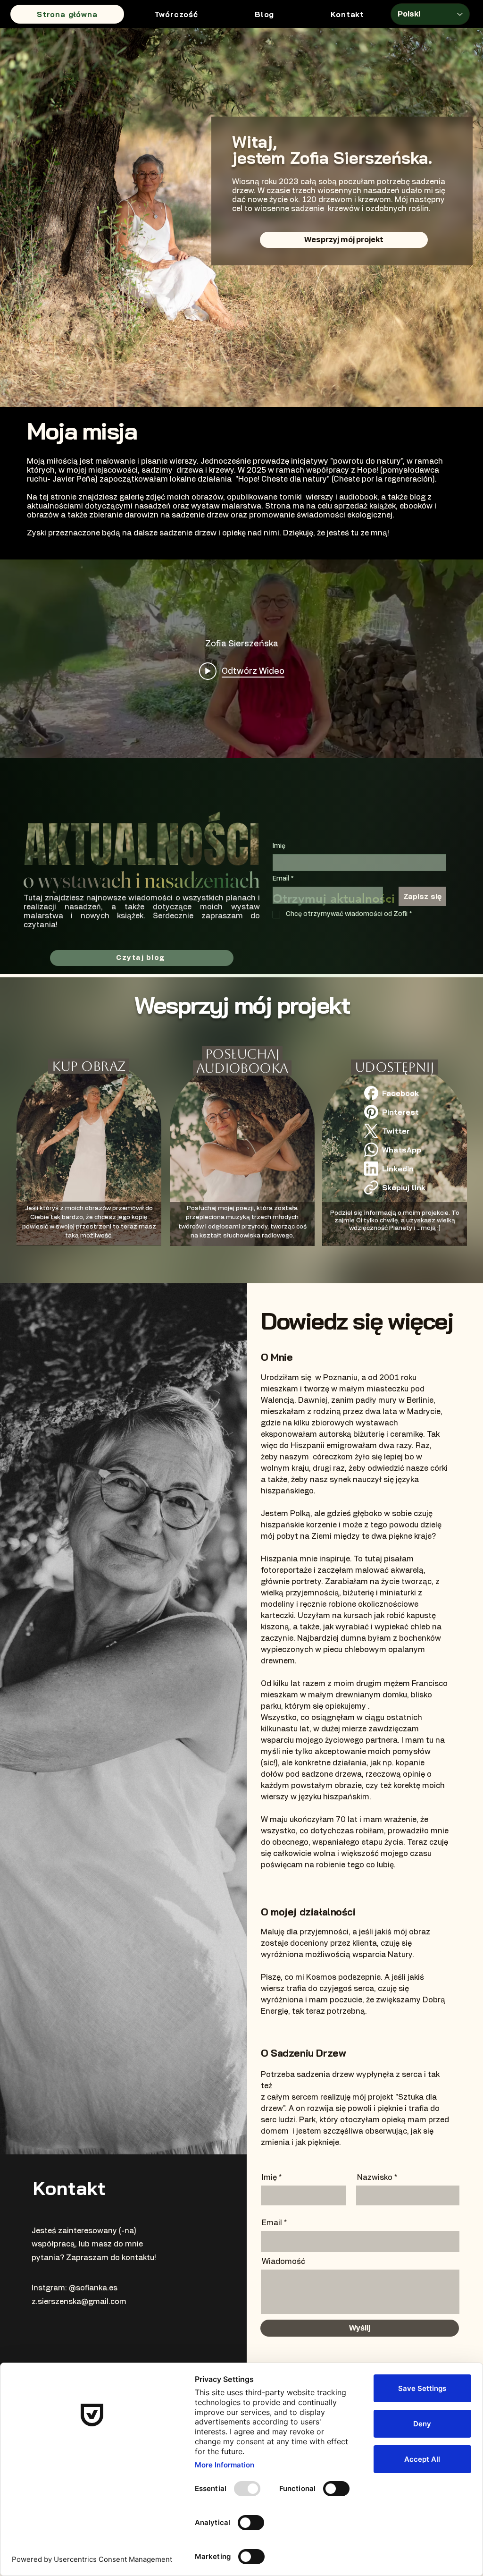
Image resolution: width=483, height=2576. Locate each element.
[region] (96, 1143)
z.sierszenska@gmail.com (79, 2302)
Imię (279, 846)
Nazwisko (375, 2178)
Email (283, 879)
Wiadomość (283, 2262)
